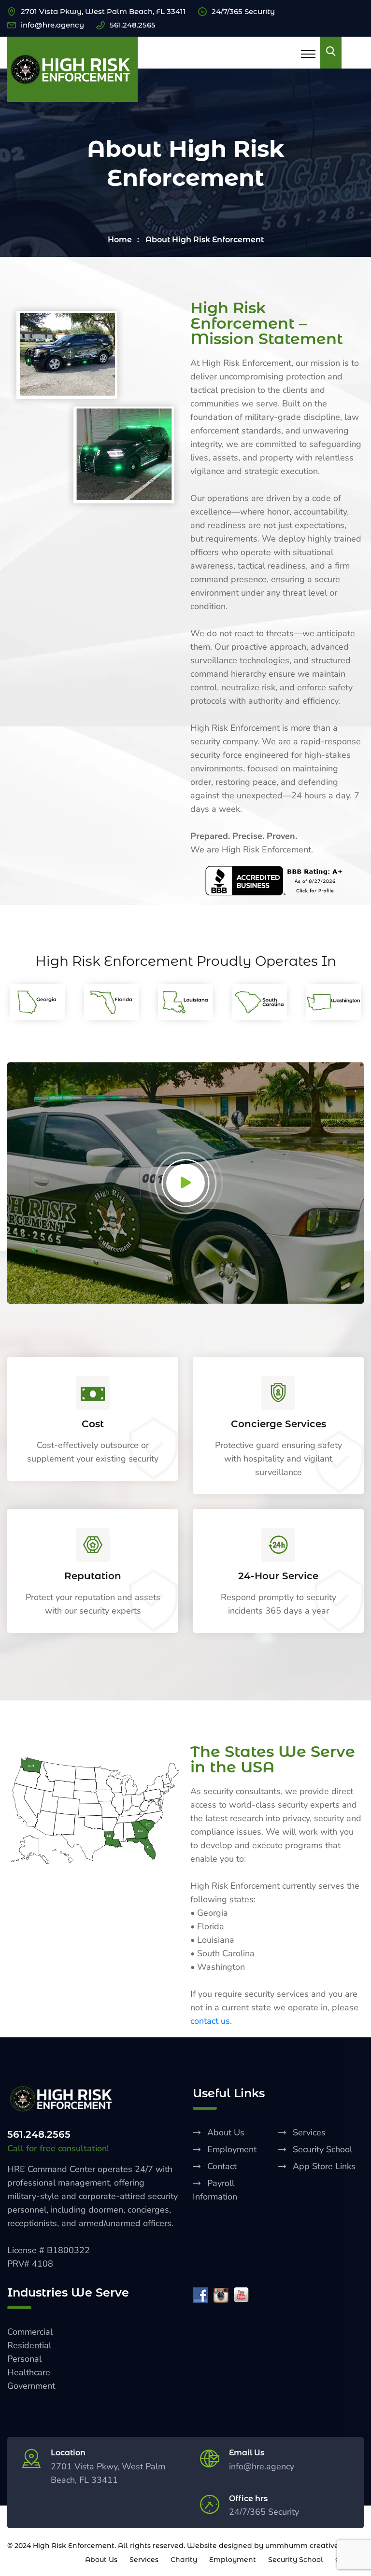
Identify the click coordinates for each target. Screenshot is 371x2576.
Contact (222, 2166)
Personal (24, 2359)
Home (120, 240)
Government (31, 2386)
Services (309, 2132)
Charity (184, 2560)
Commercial (30, 2332)
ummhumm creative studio (314, 2546)
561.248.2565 (133, 25)
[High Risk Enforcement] (72, 69)
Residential (29, 2345)
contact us (210, 2021)
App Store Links (324, 2166)
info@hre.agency (52, 25)
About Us (226, 2132)
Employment (232, 2149)
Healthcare (29, 2372)
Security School (322, 2149)
